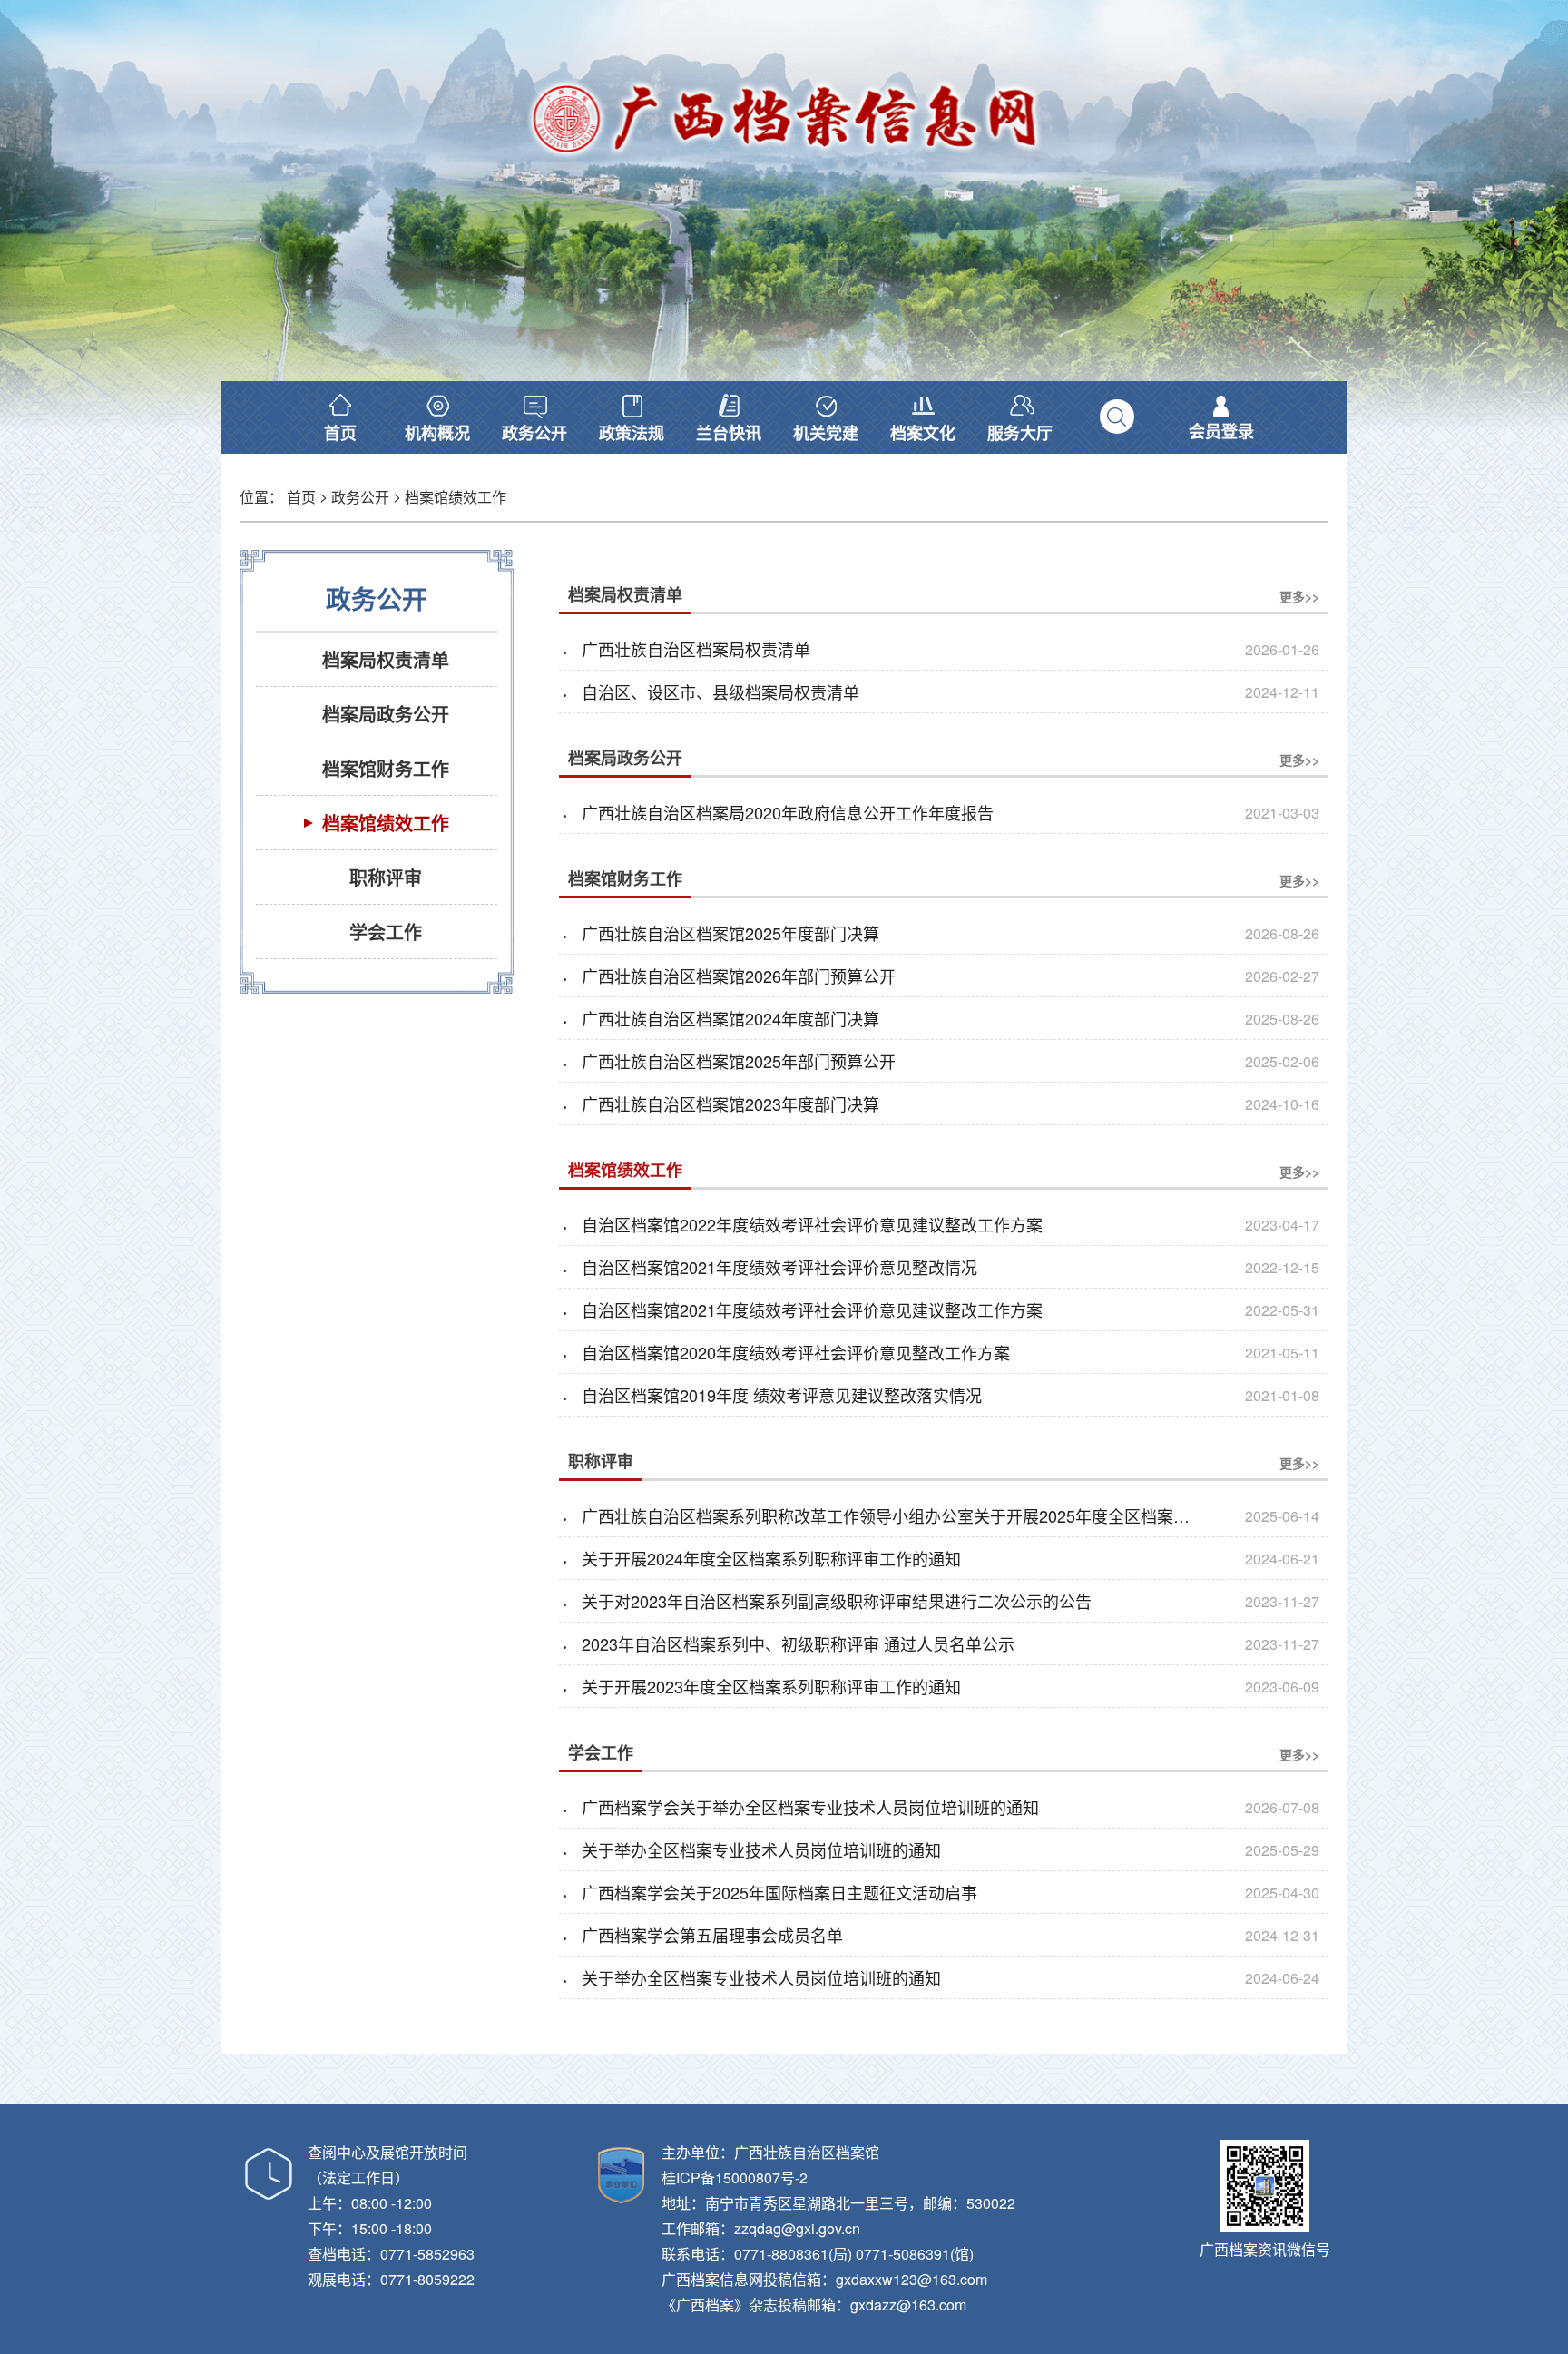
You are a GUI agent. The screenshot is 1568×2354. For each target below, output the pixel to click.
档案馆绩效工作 (456, 497)
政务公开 (360, 497)
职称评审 (601, 1461)
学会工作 (601, 1752)
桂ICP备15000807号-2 (735, 2177)
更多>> (1299, 596)
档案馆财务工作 (625, 878)
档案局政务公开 (625, 758)
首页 (301, 497)
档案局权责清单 (625, 594)
